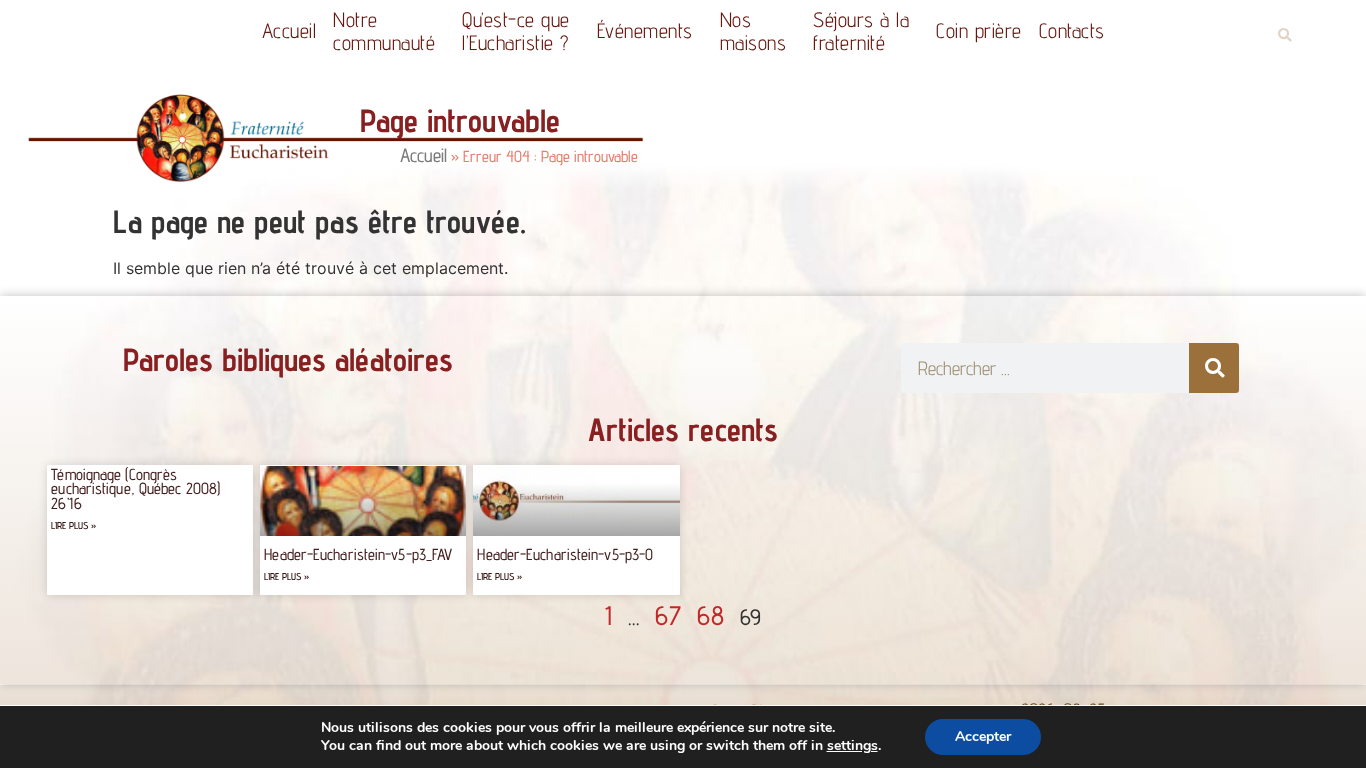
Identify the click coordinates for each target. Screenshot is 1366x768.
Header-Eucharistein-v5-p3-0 (565, 554)
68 (710, 615)
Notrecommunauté (384, 31)
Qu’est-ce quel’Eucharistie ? (516, 31)
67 (668, 615)
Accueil (289, 30)
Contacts (1072, 30)
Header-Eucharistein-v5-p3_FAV (358, 554)
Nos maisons (753, 31)
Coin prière (979, 30)
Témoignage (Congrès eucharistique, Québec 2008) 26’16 (135, 489)
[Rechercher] (1214, 368)
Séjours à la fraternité (861, 31)
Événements (645, 30)
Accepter (983, 736)
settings (852, 746)
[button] (1284, 35)
